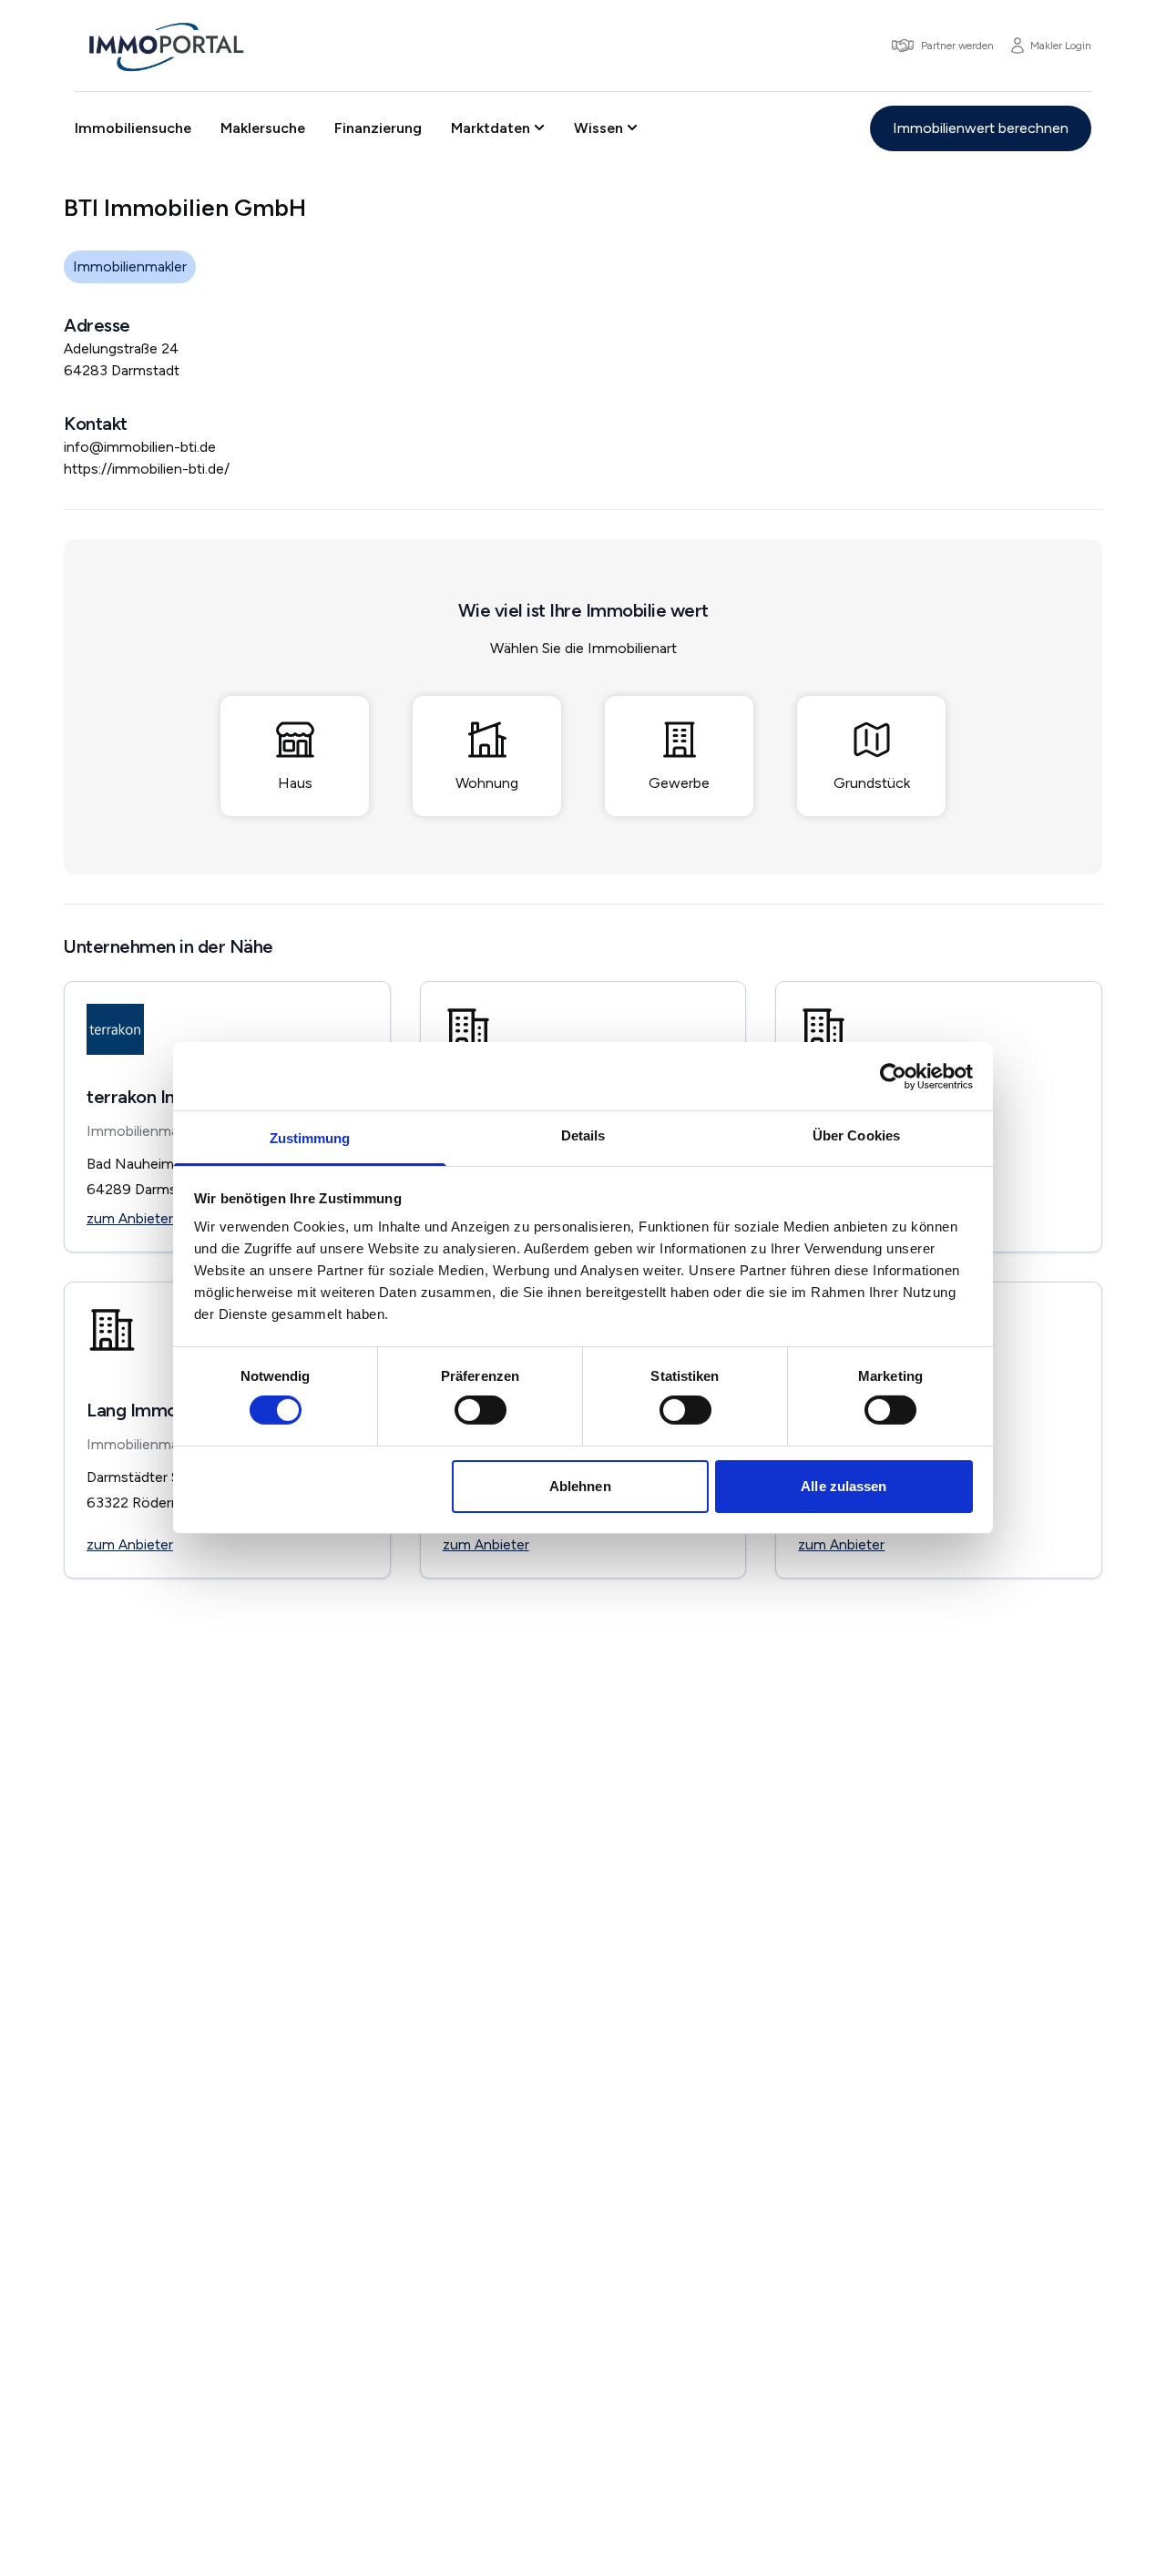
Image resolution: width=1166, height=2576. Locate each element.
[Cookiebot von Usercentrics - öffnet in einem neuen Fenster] (893, 1076)
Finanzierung (378, 128)
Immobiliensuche (133, 128)
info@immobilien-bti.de (140, 447)
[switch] (481, 1410)
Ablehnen (580, 1486)
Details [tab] (583, 1135)
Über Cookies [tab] (856, 1135)
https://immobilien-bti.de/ (147, 469)
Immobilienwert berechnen (981, 128)
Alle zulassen (844, 1486)
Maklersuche (263, 128)
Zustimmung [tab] (310, 1138)
